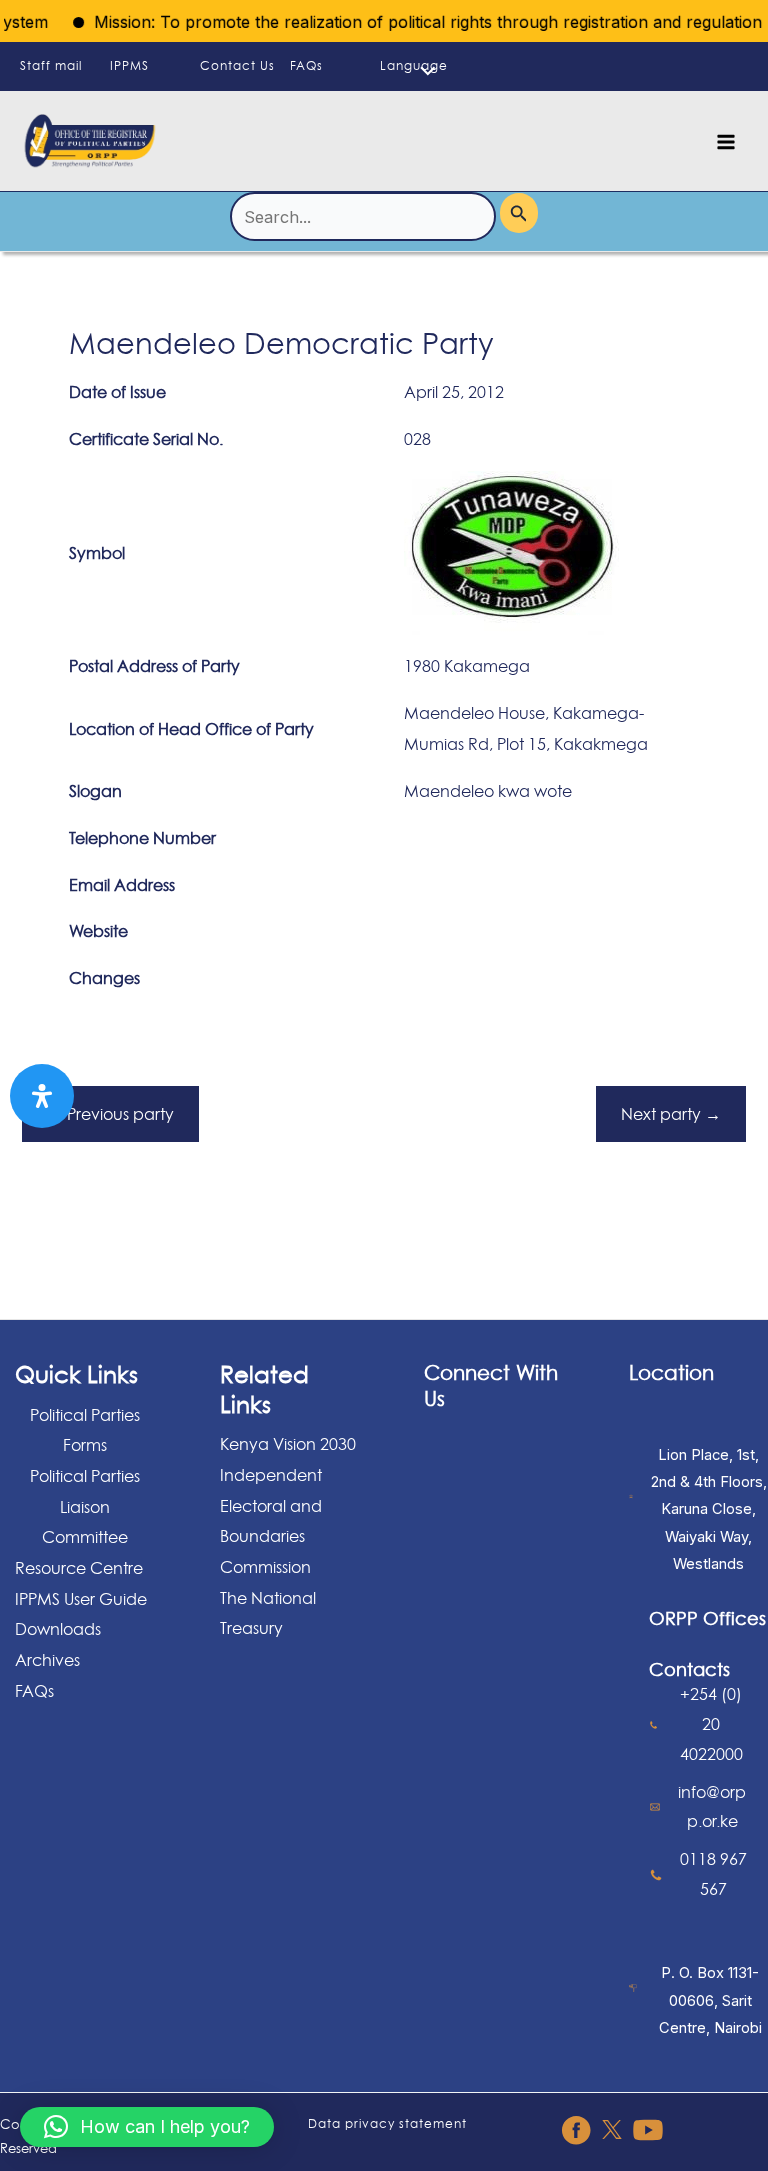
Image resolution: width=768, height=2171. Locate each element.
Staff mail (51, 65)
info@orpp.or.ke (712, 1807)
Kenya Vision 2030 (288, 1444)
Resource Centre (79, 1568)
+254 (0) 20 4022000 (711, 1723)
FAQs (306, 65)
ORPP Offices (707, 1618)
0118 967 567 (713, 1874)
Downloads (58, 1629)
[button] (147, 2127)
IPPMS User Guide (81, 1599)
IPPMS (129, 65)
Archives (47, 1660)
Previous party (110, 1114)
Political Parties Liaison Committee (85, 1506)
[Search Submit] (519, 212)
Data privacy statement (387, 2123)
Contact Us (237, 65)
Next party (671, 1114)
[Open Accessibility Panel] (42, 1096)
